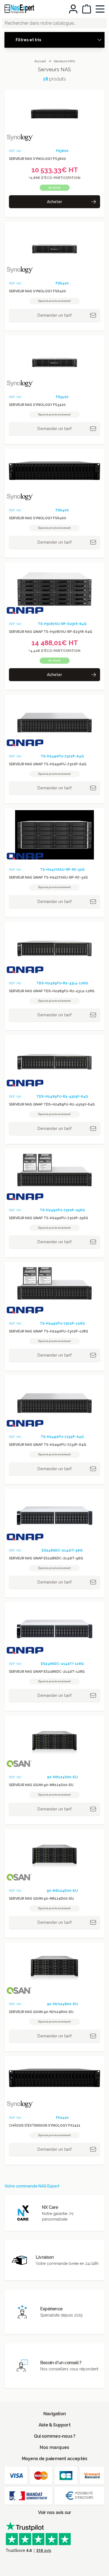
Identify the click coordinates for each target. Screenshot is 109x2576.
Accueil (40, 61)
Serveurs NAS (64, 61)
